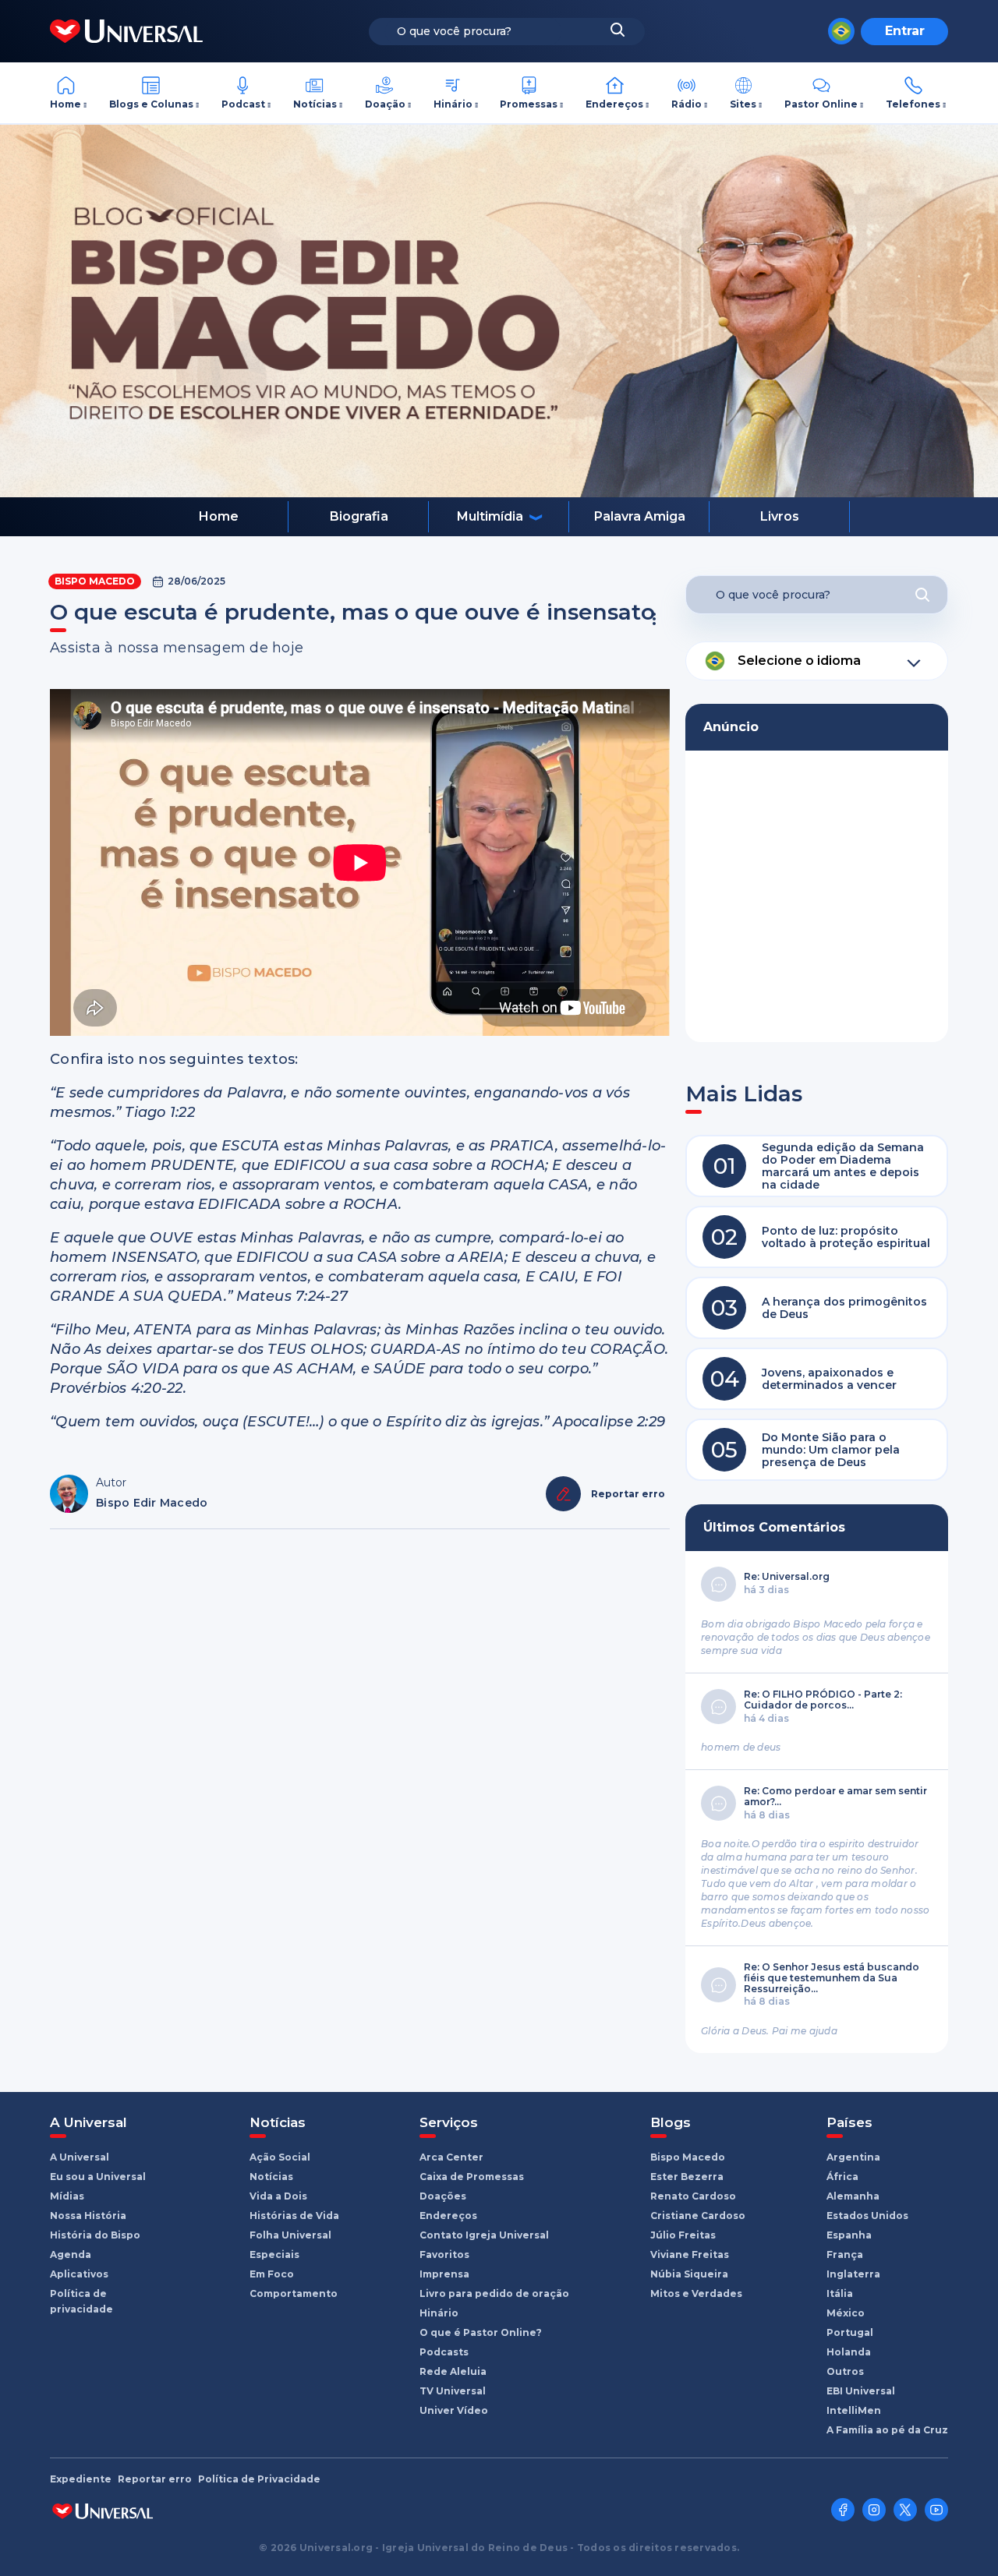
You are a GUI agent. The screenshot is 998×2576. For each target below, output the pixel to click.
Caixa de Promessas (472, 2177)
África (842, 2177)
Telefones (913, 104)
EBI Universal (861, 2391)
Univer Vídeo (454, 2410)
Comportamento (294, 2293)
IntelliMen (854, 2410)
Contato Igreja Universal (484, 2235)
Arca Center (451, 2157)
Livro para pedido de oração (494, 2293)
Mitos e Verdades (696, 2293)
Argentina (853, 2157)
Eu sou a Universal (98, 2177)
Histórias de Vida (294, 2216)
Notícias (315, 104)
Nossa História (88, 2216)
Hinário (453, 104)
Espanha (849, 2235)
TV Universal (453, 2391)
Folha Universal (290, 2235)
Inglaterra (853, 2274)
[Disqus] (360, 1751)
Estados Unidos (867, 2216)
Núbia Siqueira (689, 2274)
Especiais (274, 2254)
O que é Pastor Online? (481, 2332)
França (845, 2254)
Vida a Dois (278, 2196)
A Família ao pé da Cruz (887, 2430)
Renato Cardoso (693, 2196)
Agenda (71, 2254)
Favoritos (444, 2254)
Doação (385, 104)
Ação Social (280, 2157)
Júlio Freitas (683, 2235)
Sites (743, 104)
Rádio (687, 104)
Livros (780, 516)
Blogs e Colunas (151, 104)
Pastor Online (821, 104)
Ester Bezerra (687, 2177)
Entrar (905, 31)
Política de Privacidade (259, 2479)
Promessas (529, 104)
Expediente (81, 2479)
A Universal (80, 2157)
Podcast (243, 104)
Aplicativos (79, 2274)
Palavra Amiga (640, 516)
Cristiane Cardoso (698, 2216)
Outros (845, 2371)
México (846, 2313)
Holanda (849, 2352)
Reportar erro (155, 2479)
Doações (443, 2196)
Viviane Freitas (690, 2254)
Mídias (67, 2196)
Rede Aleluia (453, 2371)
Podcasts (444, 2352)
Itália (840, 2293)
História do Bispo (95, 2235)
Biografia (359, 516)
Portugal (850, 2332)
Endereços (614, 104)
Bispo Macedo (95, 581)
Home (65, 104)
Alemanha (853, 2196)
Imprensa (444, 2274)
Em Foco (272, 2274)
